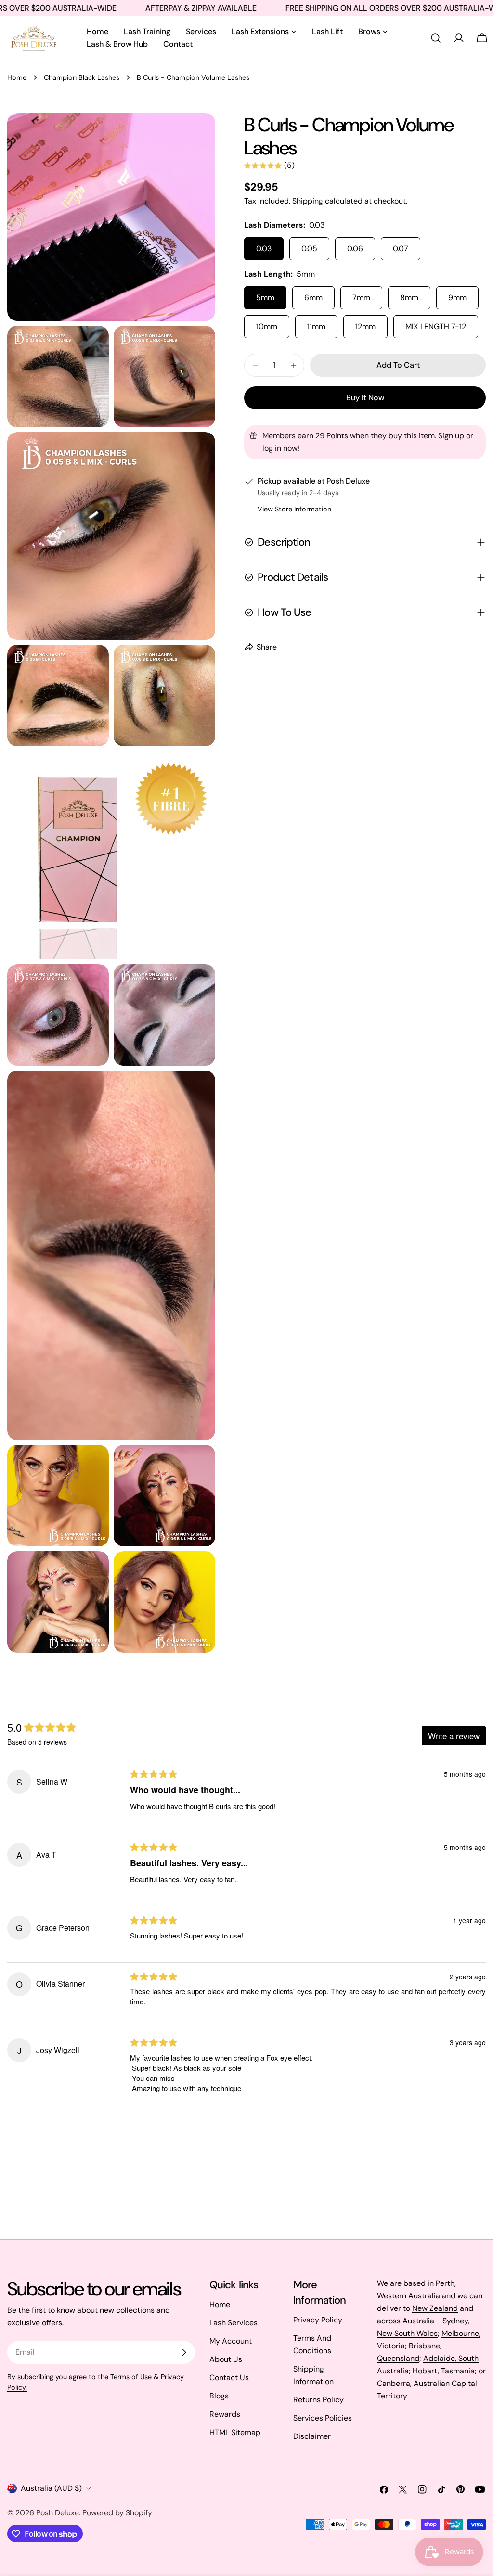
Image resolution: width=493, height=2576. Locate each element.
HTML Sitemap (235, 2432)
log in (272, 448)
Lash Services (234, 2323)
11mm (316, 326)
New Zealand (435, 2308)
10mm (267, 326)
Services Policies (323, 2418)
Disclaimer (312, 2436)
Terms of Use (131, 2377)
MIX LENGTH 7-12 (436, 326)
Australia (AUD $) (51, 2488)
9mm (457, 298)
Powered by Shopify (117, 2513)
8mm (409, 298)
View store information (294, 509)
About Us (226, 2359)
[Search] (436, 38)
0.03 (264, 249)
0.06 (355, 249)
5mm (265, 298)
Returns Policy (318, 2400)
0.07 (401, 249)
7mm (361, 298)
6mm (313, 298)
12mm (365, 326)
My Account (231, 2341)
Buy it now (365, 398)
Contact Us (229, 2378)
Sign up (451, 436)
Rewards (225, 2414)
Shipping (308, 201)
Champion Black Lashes (82, 77)
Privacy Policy (318, 2320)
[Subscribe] (184, 2352)
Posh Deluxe (58, 2513)
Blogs (219, 2396)
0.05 (309, 249)
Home (17, 77)
